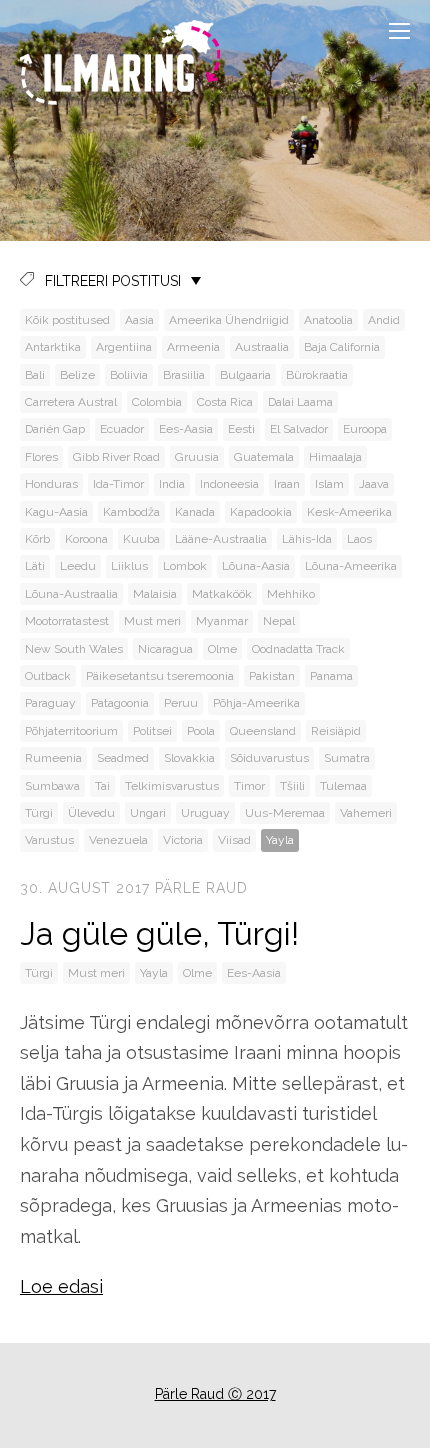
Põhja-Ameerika (256, 703)
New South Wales (74, 649)
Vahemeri (366, 813)
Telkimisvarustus (172, 786)
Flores (41, 457)
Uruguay (205, 813)
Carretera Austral (71, 402)
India (172, 484)
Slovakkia (189, 758)
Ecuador (122, 429)
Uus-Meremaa (285, 813)
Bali (35, 375)
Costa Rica (225, 402)
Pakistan (272, 676)
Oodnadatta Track (298, 649)
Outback (48, 676)
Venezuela (118, 840)
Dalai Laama (300, 402)
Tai (102, 786)
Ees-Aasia (186, 429)
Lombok (185, 566)
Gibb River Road (116, 457)
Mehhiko (291, 594)
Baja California (342, 347)
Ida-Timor (118, 484)
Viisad (234, 840)
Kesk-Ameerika (349, 512)
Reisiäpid (336, 731)
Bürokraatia (317, 375)
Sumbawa (52, 786)
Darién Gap (55, 429)
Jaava (374, 484)
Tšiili (292, 786)
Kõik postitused (67, 320)
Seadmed (123, 758)
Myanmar (222, 621)
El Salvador (299, 429)
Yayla (280, 840)
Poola (201, 731)
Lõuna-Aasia (256, 566)
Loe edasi (61, 1286)
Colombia (157, 402)
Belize (77, 375)
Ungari (148, 813)
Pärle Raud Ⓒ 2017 (215, 1394)
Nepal (279, 621)
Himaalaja (335, 457)
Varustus (49, 840)
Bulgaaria (245, 375)
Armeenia (193, 347)
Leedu (78, 566)
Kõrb (37, 539)
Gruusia (197, 457)
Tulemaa (343, 786)
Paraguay (50, 703)
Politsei (152, 731)
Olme (222, 649)
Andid (384, 320)
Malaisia (155, 594)
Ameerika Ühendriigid (229, 320)
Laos (359, 539)
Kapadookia (261, 512)
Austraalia (262, 347)
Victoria (183, 840)
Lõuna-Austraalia (71, 594)
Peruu (181, 703)
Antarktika (53, 347)
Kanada (195, 512)
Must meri (152, 621)
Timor (249, 786)
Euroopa (365, 429)
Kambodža (131, 512)
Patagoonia (120, 703)
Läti (35, 566)
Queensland (263, 731)
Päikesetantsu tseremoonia (160, 676)
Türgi (39, 813)
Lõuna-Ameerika (351, 566)
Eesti (241, 429)
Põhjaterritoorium (71, 731)
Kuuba (141, 539)
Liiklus (129, 566)
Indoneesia (229, 484)
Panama (331, 676)
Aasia (139, 320)
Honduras (51, 484)
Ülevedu (91, 813)
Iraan (287, 484)
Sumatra (347, 758)
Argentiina (124, 347)
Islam (329, 484)
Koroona (86, 539)
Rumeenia (53, 758)
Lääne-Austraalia (221, 539)
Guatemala (264, 457)
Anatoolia (328, 320)
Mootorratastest (67, 621)
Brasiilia (184, 375)
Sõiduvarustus (269, 758)
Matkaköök (222, 594)
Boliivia (129, 375)
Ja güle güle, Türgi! (159, 933)
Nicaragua (165, 649)
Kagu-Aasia (56, 512)
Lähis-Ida (307, 539)
